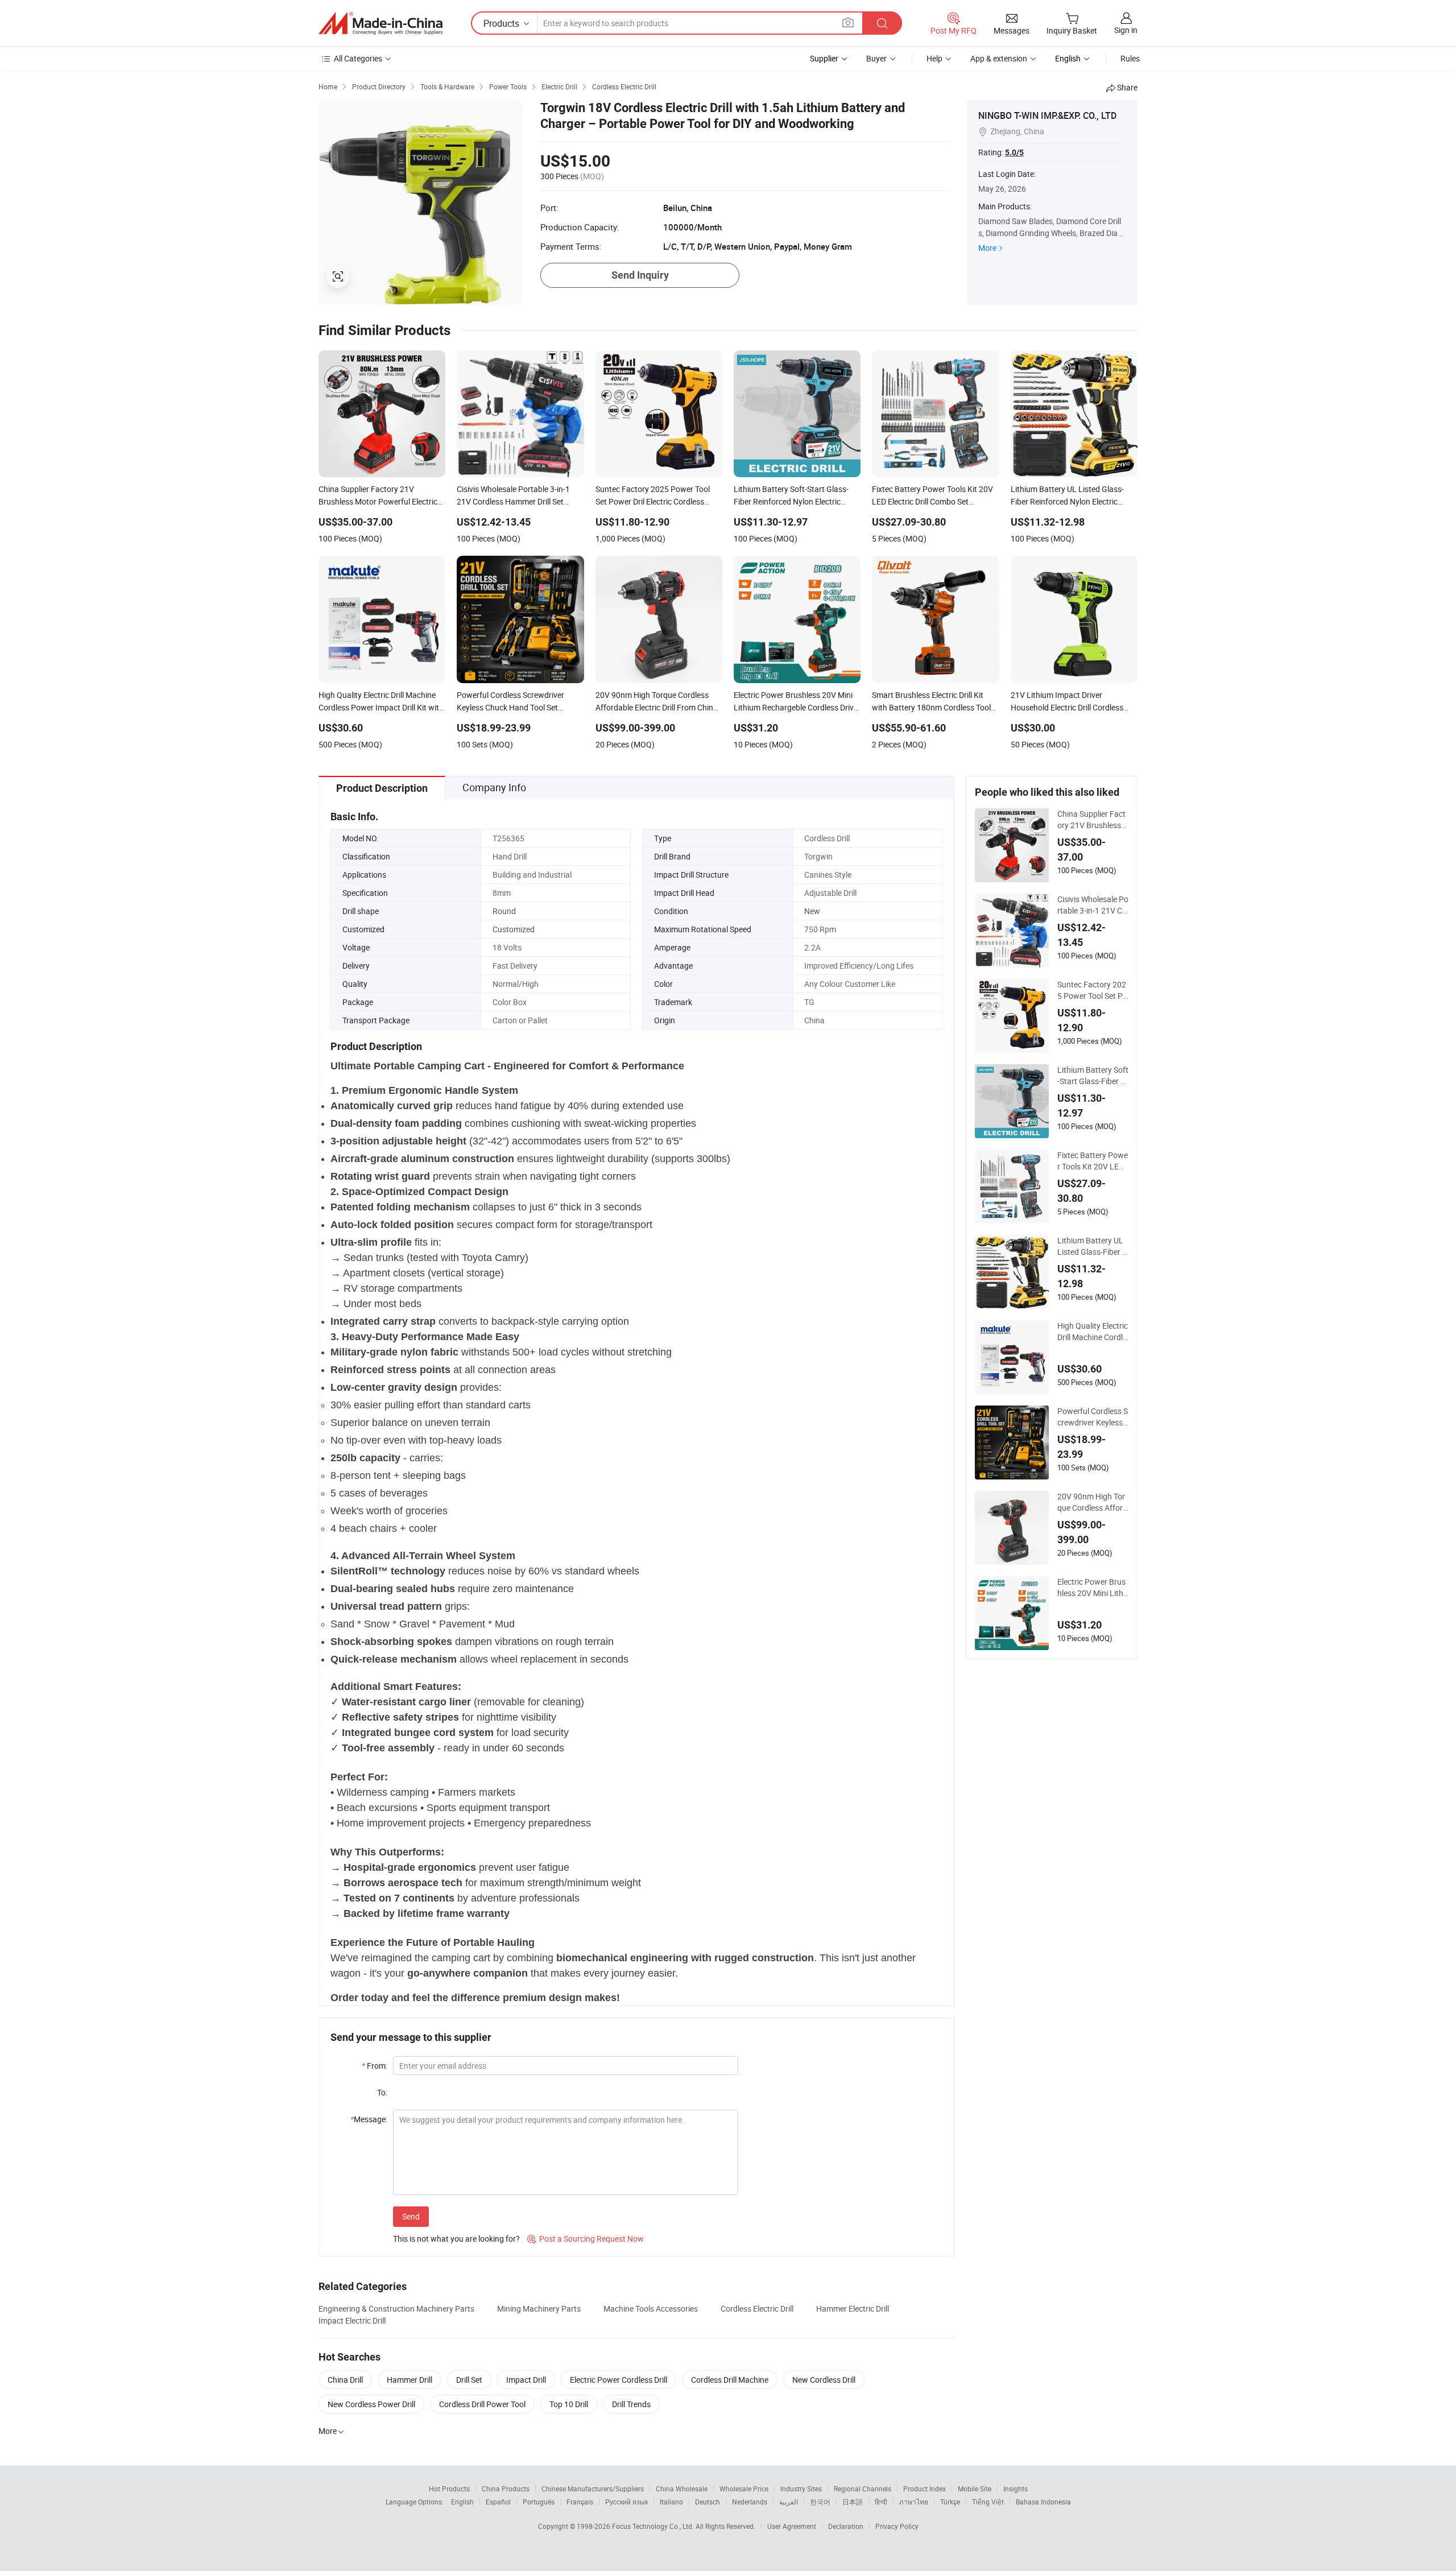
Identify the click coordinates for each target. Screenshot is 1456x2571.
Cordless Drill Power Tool (482, 2404)
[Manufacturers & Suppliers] (380, 23)
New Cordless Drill (824, 2380)
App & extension (999, 58)
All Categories (358, 58)
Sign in (1126, 30)
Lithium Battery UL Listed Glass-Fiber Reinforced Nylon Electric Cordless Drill (1093, 1246)
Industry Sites (801, 2489)
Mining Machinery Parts (539, 2308)
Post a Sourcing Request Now (586, 2239)
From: (375, 2066)
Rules (1130, 58)
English (462, 2502)
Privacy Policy (897, 2526)
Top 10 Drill (569, 2404)
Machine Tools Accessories (651, 2308)
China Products (506, 2489)
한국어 (820, 2502)
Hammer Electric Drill (853, 2308)
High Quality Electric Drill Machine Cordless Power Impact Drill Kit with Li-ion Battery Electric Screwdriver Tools (1093, 1332)
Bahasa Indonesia (1043, 2502)
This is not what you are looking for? (456, 2239)
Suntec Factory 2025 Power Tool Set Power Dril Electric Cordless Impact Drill (1092, 990)
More (987, 248)
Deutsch (708, 2502)
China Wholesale (682, 2489)
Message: (369, 2119)
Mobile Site (975, 2489)
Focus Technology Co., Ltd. (654, 2526)
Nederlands (750, 2502)
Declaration (846, 2526)
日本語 (853, 2502)
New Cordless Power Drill (371, 2404)
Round (504, 911)
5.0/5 (1014, 152)
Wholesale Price (744, 2489)
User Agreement (792, 2526)
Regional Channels (863, 2489)
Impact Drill (526, 2380)
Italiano (671, 2502)
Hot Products (449, 2489)
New (812, 911)
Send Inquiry (640, 275)
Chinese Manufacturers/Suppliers (593, 2489)
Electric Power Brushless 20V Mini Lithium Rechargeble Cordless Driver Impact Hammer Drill (1093, 1588)
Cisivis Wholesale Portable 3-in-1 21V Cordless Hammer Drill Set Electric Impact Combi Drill (1093, 905)
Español (498, 2502)
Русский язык (626, 2502)
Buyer (876, 58)
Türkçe (950, 2502)
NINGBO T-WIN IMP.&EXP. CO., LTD (1047, 115)
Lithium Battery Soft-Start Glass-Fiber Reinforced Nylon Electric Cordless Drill (1093, 1076)
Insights (1016, 2489)
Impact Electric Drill (352, 2320)
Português (539, 2502)
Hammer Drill (409, 2380)
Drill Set (469, 2380)
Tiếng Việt (988, 2502)
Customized (514, 929)
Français (580, 2502)
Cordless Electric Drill (757, 2308)
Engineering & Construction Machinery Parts (396, 2308)
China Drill (345, 2380)
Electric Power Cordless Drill (619, 2380)
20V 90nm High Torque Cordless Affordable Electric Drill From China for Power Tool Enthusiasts (1093, 1502)
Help (934, 58)
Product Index (925, 2489)
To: (382, 2092)
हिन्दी (881, 2502)
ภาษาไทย (914, 2502)
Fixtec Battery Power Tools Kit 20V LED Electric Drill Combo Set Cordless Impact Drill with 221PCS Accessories (1093, 1161)
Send (411, 2216)
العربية (789, 2502)
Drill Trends (631, 2404)
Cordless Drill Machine (730, 2380)
